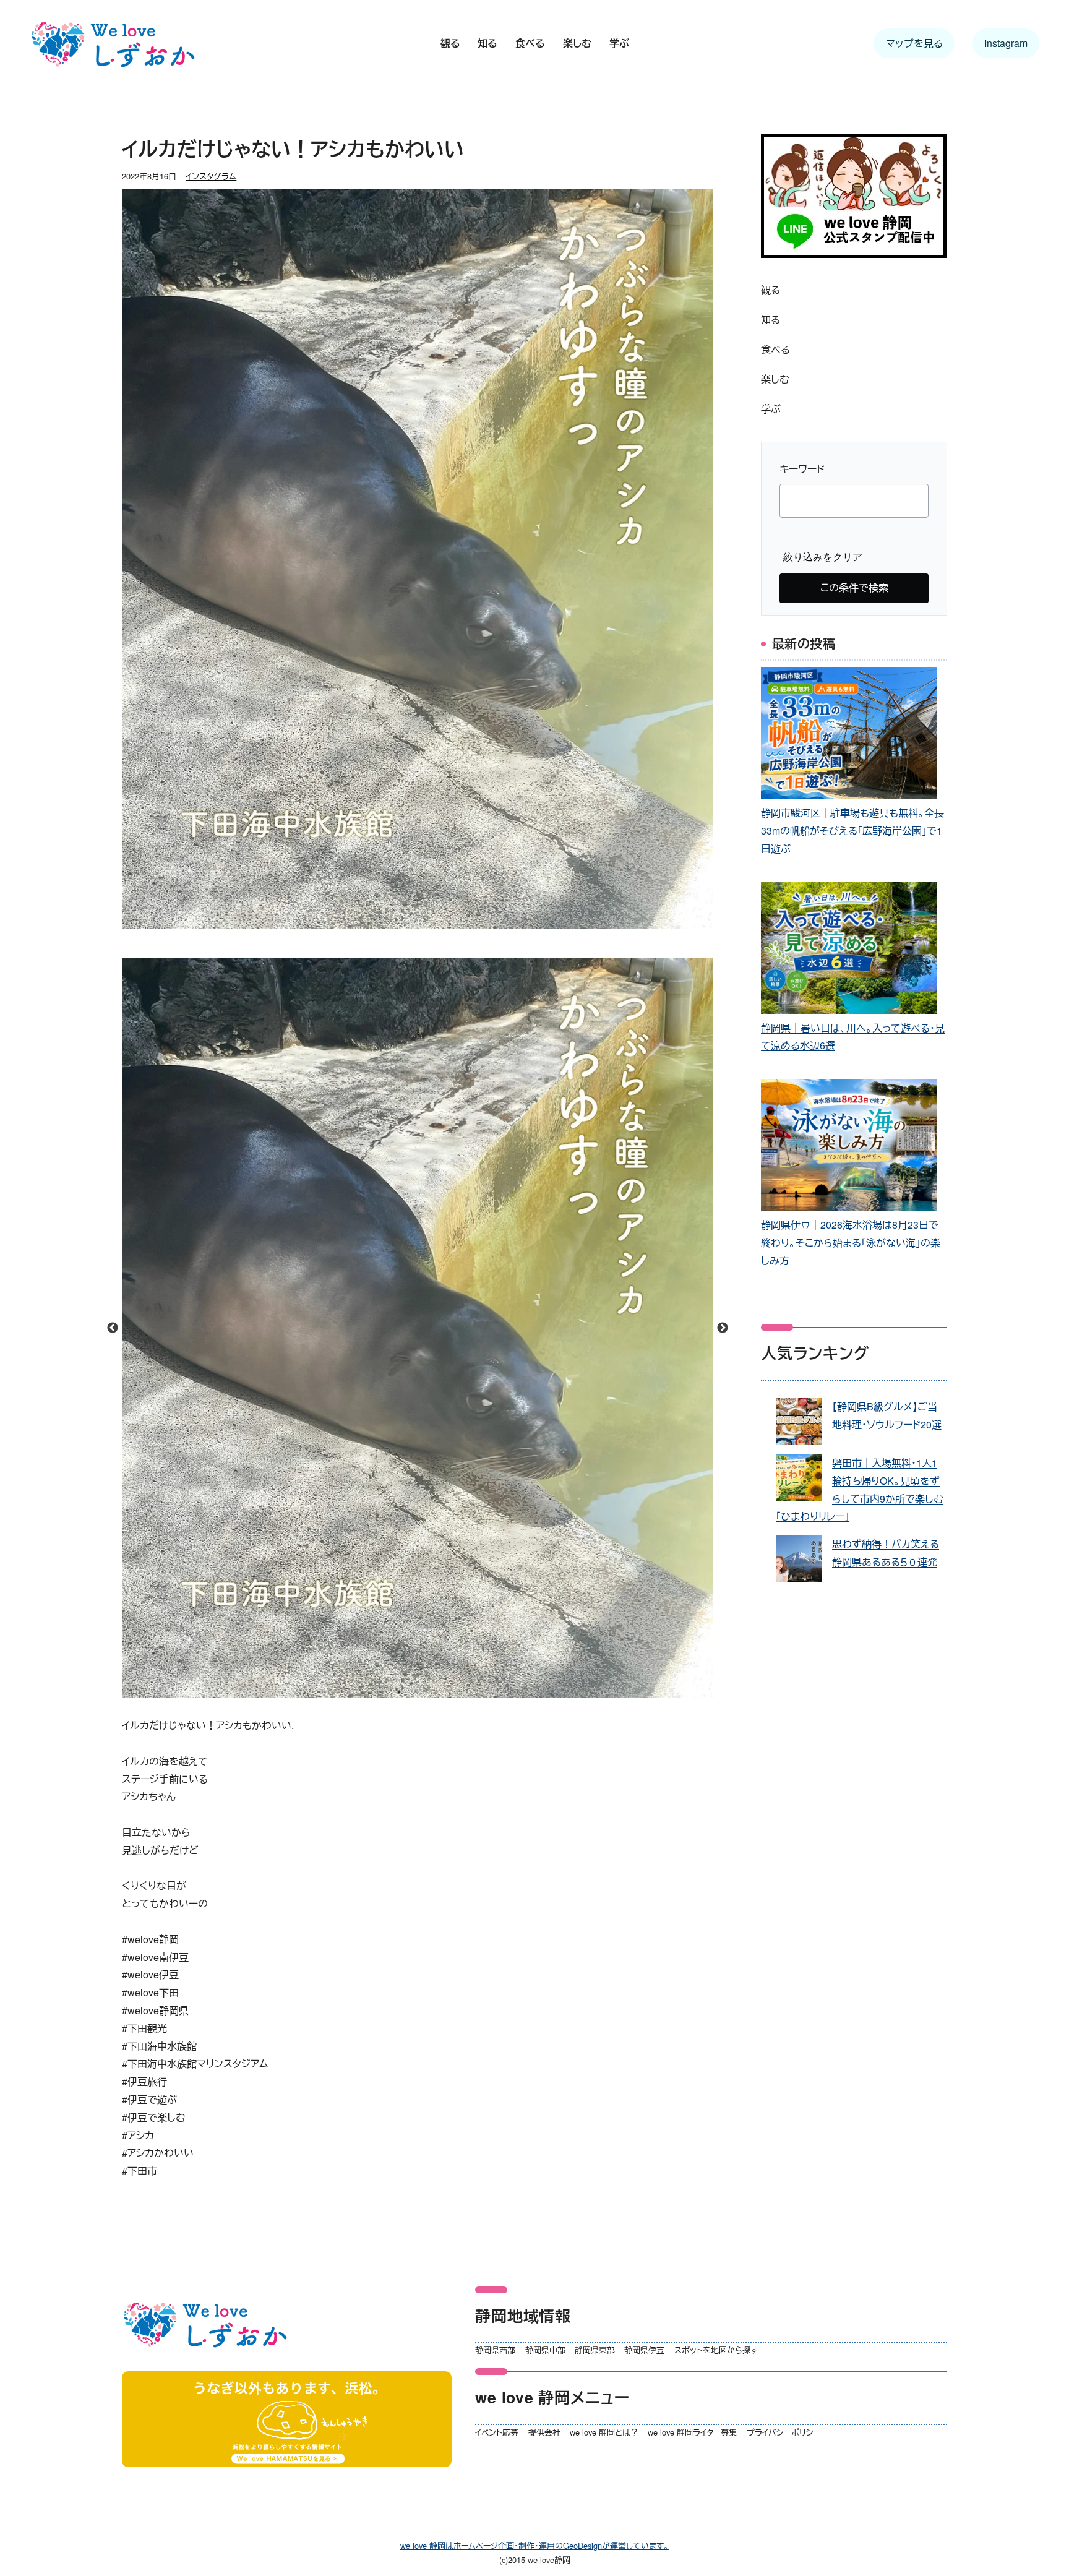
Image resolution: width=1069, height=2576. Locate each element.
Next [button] (723, 1328)
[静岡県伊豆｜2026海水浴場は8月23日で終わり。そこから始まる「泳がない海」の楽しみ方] (849, 1148)
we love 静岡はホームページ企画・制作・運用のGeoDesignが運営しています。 (534, 2545)
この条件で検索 (854, 587)
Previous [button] (113, 1328)
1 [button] (399, 1692)
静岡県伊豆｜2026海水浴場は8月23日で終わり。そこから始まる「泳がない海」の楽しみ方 (851, 1243)
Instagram (1006, 43)
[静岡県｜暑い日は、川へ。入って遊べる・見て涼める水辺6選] (849, 951)
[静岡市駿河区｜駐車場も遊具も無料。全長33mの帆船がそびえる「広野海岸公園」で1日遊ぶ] (849, 736)
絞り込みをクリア (823, 557)
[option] (418, 1328)
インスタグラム (211, 176)
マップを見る (914, 43)
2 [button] (418, 1692)
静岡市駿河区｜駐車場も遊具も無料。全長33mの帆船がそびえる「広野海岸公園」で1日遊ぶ (852, 831)
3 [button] (436, 1692)
